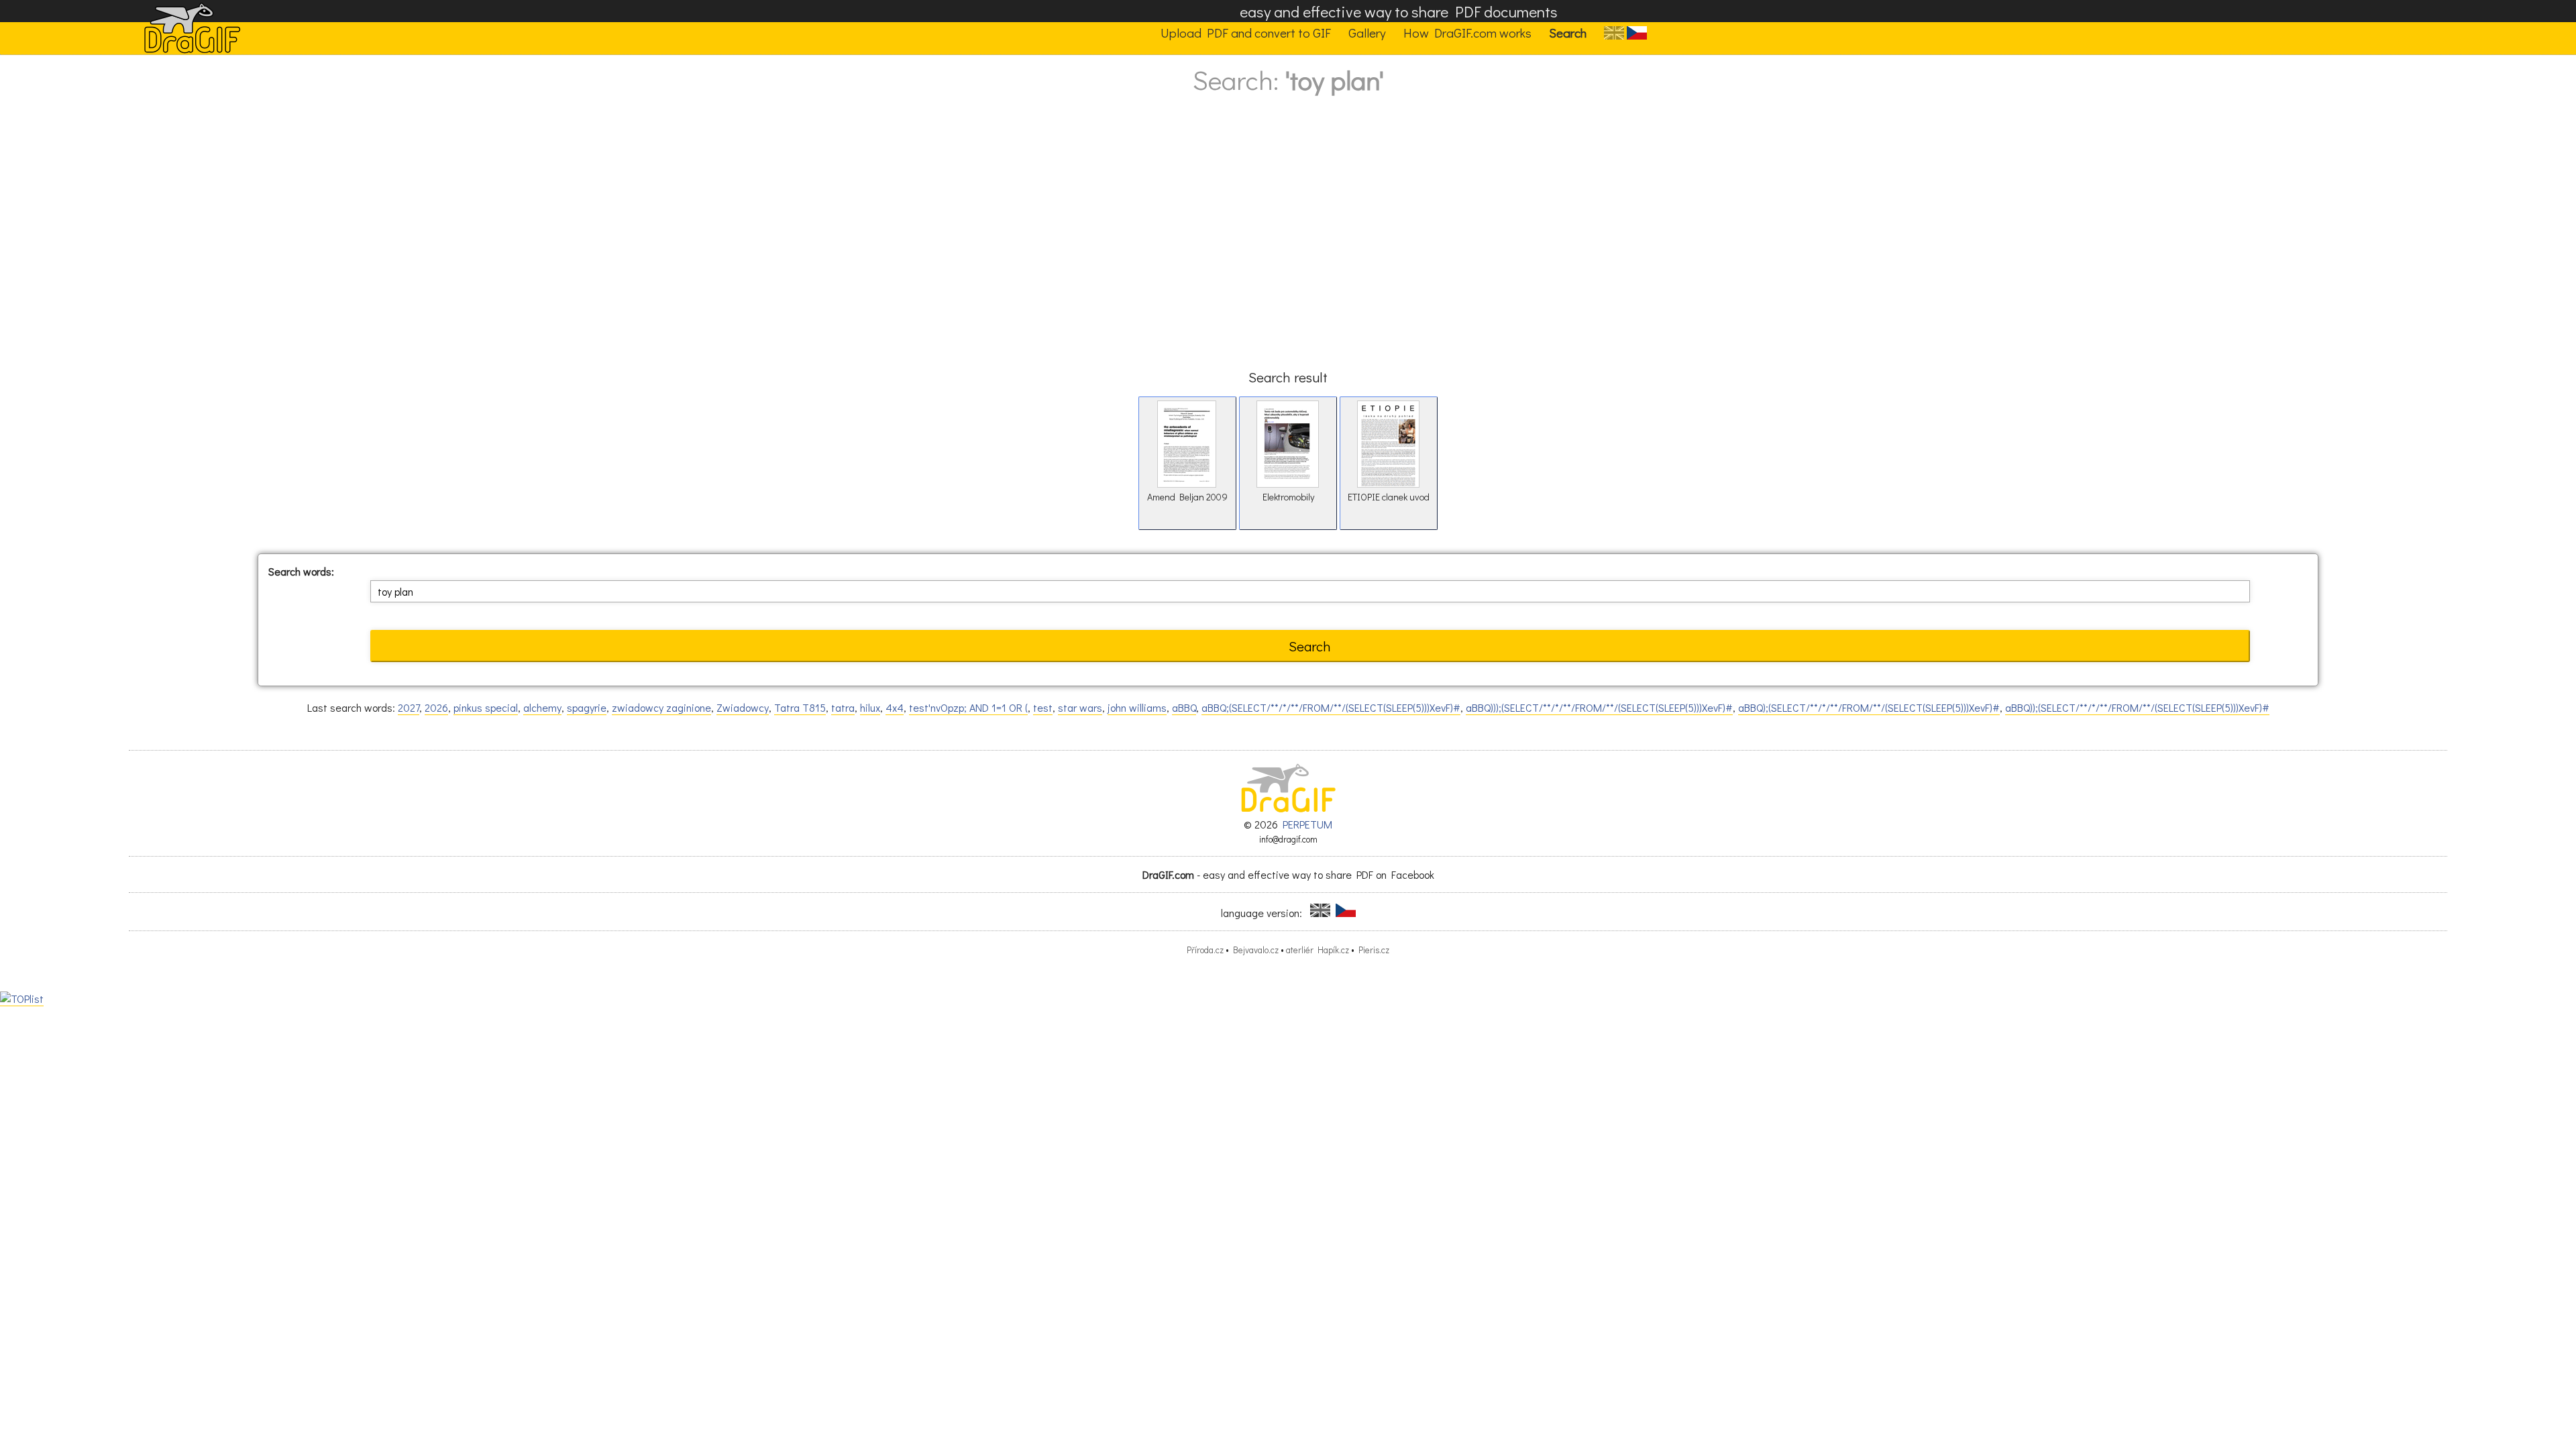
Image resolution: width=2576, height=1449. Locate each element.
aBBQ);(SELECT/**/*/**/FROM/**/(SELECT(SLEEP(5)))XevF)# (1869, 707)
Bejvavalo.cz (1256, 950)
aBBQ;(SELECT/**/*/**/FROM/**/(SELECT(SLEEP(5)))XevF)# (1331, 707)
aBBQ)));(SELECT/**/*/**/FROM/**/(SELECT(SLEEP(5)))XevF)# (1599, 707)
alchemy (542, 707)
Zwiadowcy (743, 707)
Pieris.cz (1374, 950)
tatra (843, 707)
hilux (870, 707)
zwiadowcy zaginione (661, 707)
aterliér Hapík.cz (1318, 950)
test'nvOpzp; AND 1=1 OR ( (968, 707)
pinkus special (486, 707)
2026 (436, 707)
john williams (1137, 707)
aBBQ (1184, 707)
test (1043, 707)
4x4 (895, 707)
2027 (409, 707)
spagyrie (587, 707)
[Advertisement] (1288, 245)
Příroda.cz (1205, 950)
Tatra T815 (800, 707)
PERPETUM (1307, 824)
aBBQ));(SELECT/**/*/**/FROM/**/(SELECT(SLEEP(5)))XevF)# (2137, 707)
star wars (1080, 707)
